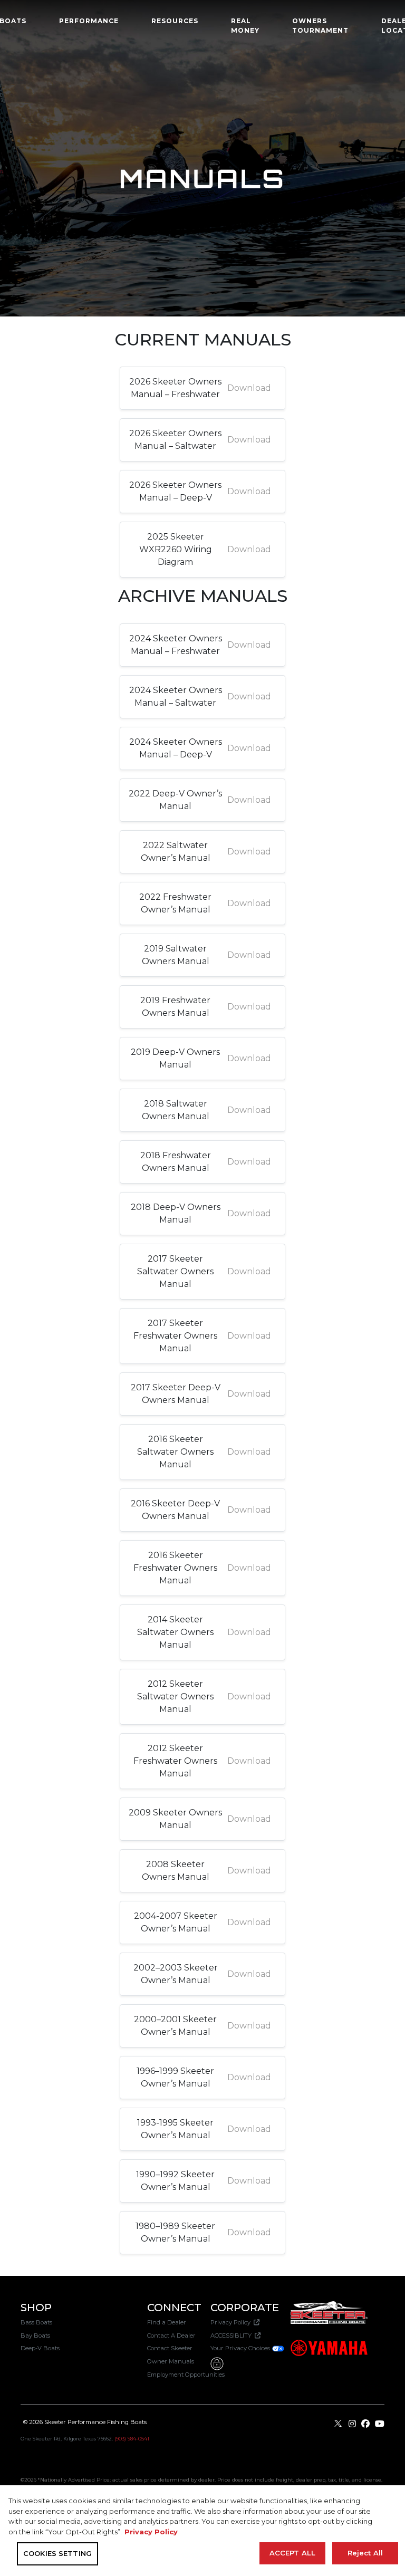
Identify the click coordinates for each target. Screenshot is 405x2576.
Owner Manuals (171, 2361)
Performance (89, 21)
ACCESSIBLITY (233, 2335)
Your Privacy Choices (241, 2348)
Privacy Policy (232, 2322)
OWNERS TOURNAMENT (320, 26)
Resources (175, 21)
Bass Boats (36, 2322)
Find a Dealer (167, 2322)
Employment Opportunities (186, 2375)
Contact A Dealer (171, 2335)
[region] (202, 2531)
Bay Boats (35, 2335)
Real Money (245, 26)
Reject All (365, 2553)
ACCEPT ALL (292, 2553)
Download (249, 388)
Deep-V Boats (40, 2348)
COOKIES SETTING (57, 2553)
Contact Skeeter (170, 2348)
